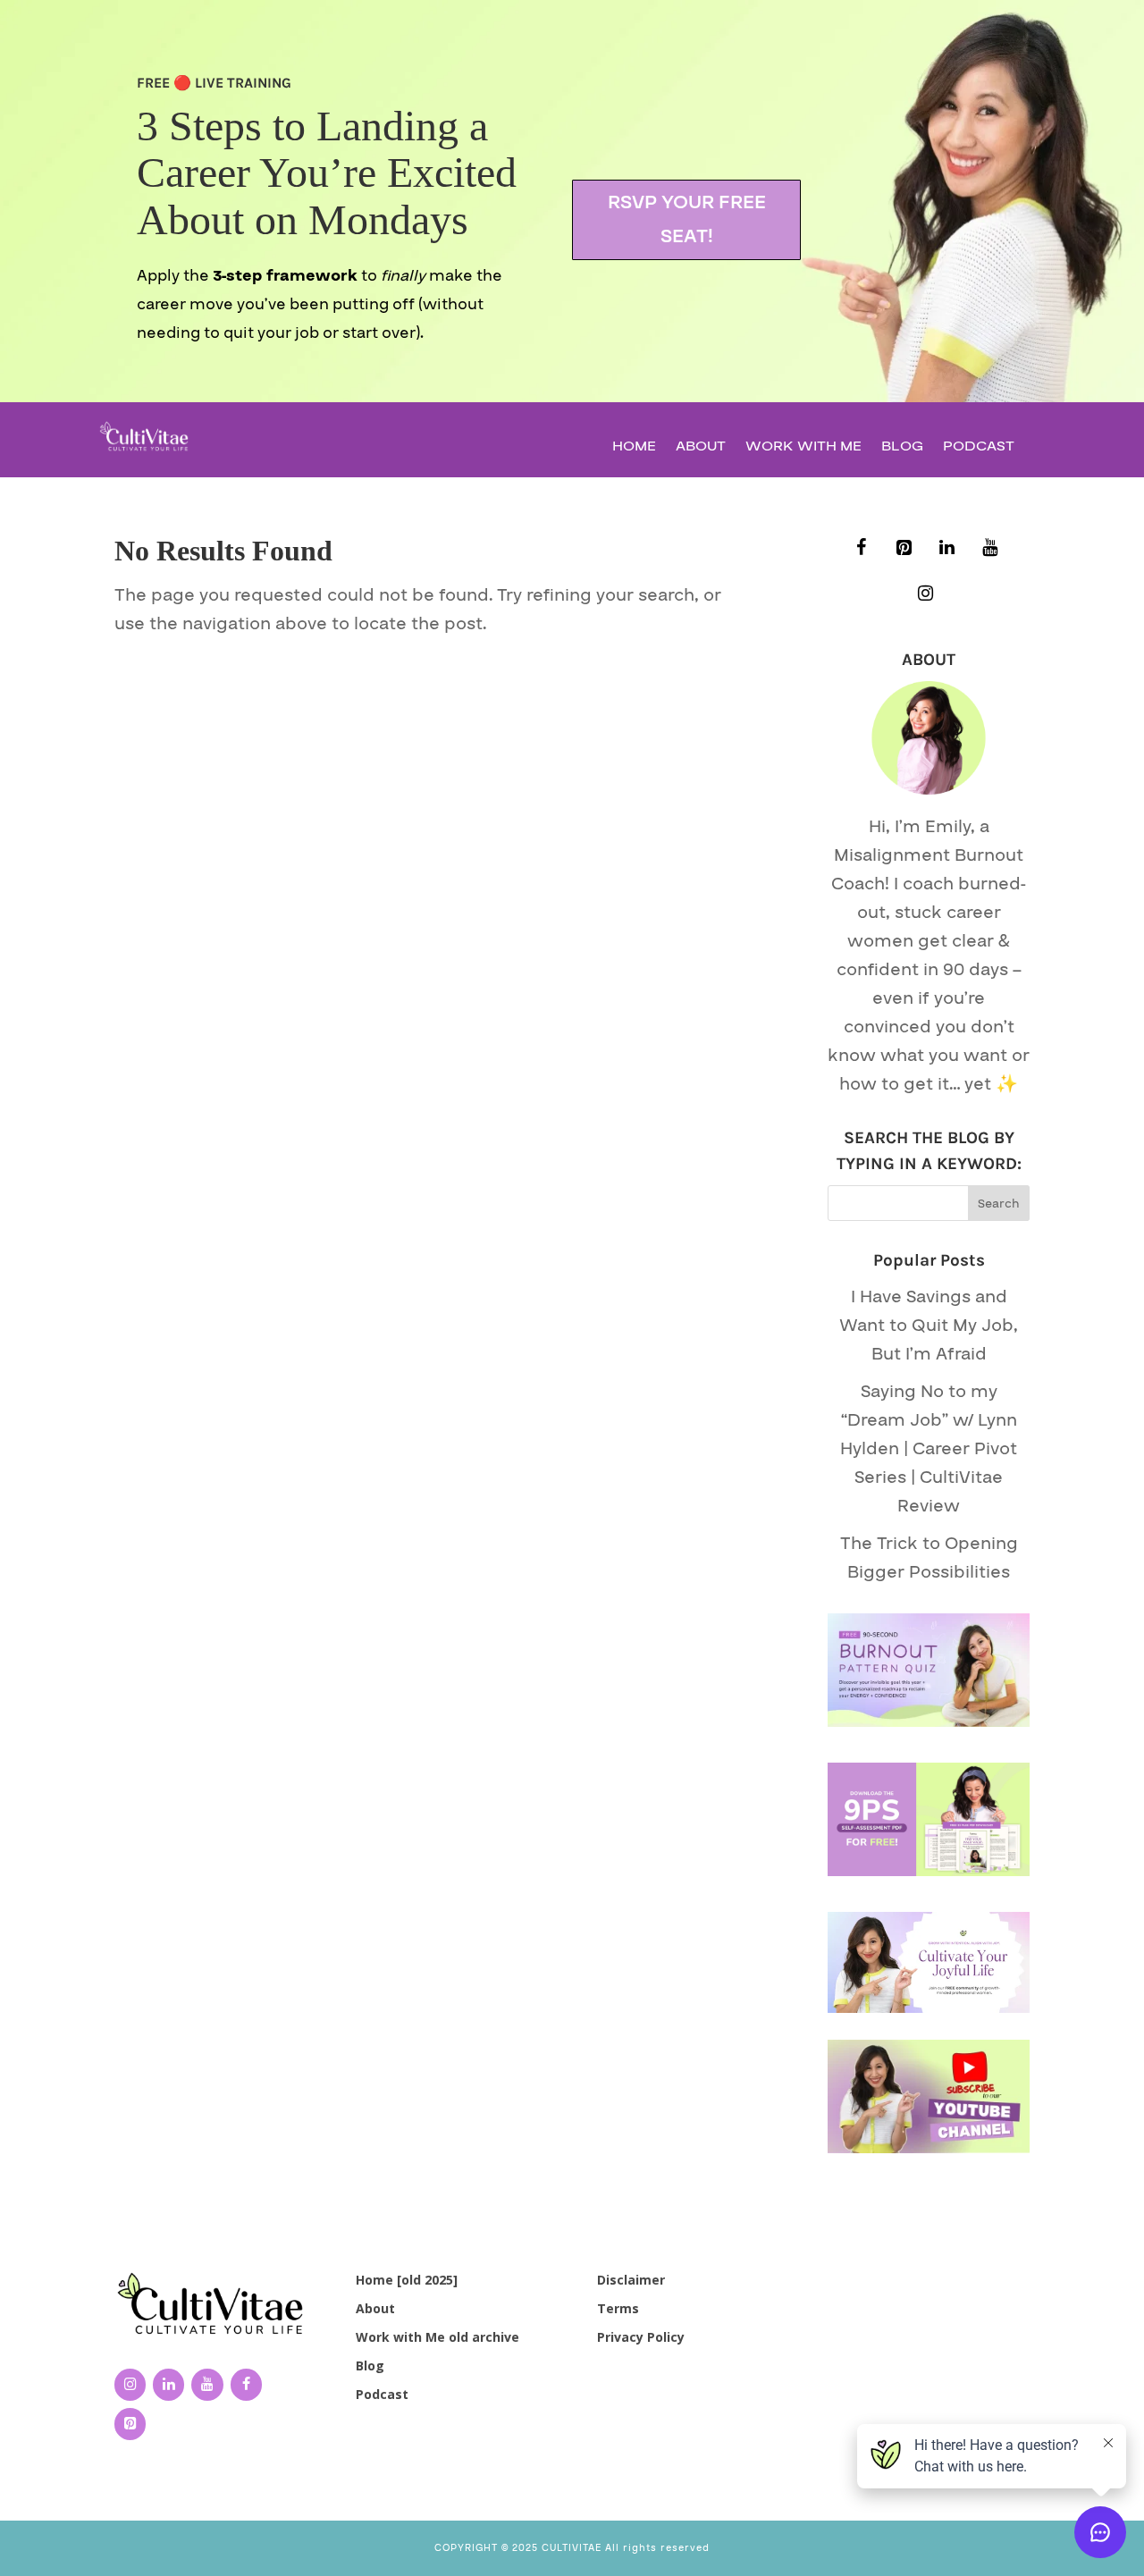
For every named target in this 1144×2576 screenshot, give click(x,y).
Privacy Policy (641, 2337)
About (701, 448)
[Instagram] (925, 594)
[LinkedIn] (946, 548)
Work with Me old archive (437, 2337)
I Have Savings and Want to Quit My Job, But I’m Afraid (929, 1326)
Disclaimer (631, 2280)
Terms (618, 2308)
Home (634, 448)
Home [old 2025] (407, 2280)
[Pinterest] (904, 548)
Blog (902, 448)
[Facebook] (861, 548)
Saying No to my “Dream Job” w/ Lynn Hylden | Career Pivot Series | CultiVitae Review (929, 1449)
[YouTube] (989, 548)
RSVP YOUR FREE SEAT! (687, 219)
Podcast (979, 448)
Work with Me (803, 448)
